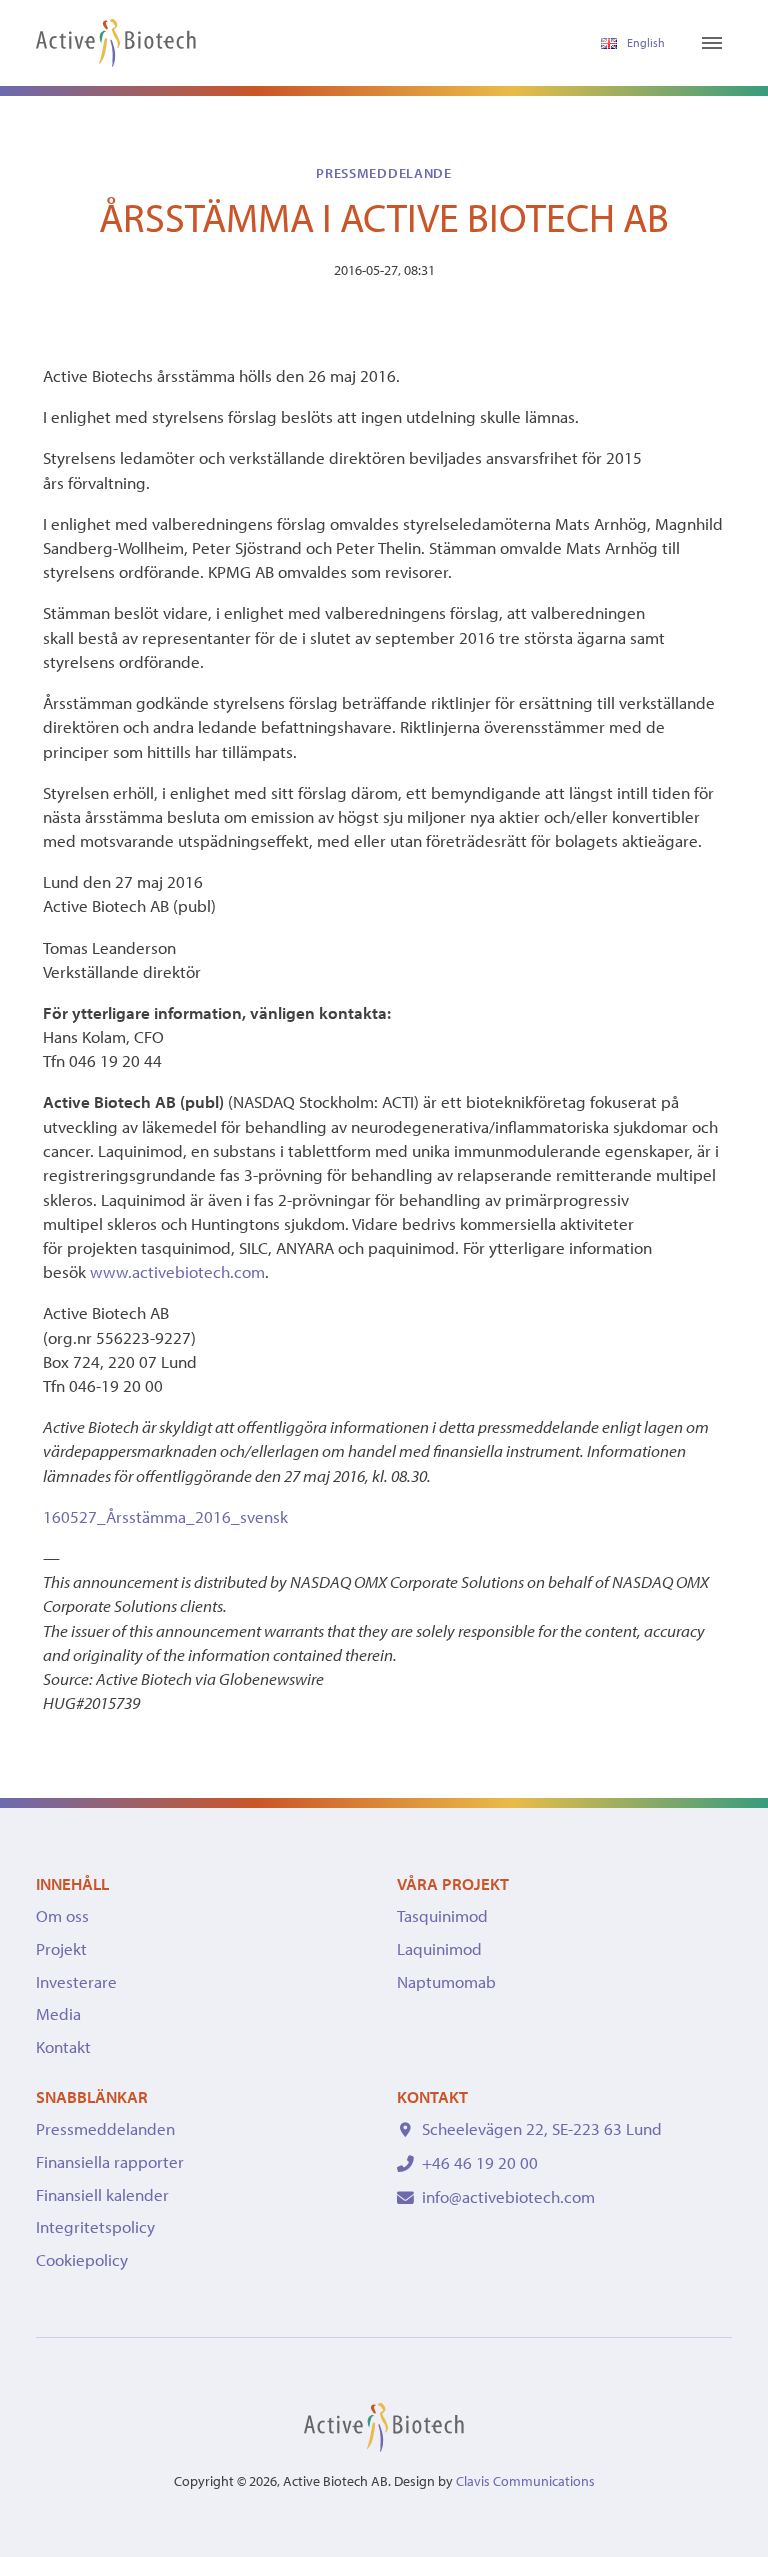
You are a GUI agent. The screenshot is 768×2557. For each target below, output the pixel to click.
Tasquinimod (442, 1915)
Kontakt (63, 2046)
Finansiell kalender (102, 2194)
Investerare (76, 1981)
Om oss (62, 1915)
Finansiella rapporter (110, 2161)
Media (58, 2013)
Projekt (61, 1948)
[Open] (712, 43)
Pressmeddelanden (105, 2128)
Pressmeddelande (383, 173)
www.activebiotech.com (177, 1271)
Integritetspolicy (95, 2226)
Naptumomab (446, 1981)
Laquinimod (439, 1948)
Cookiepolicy (82, 2259)
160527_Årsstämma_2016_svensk (165, 1516)
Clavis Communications (525, 2481)
